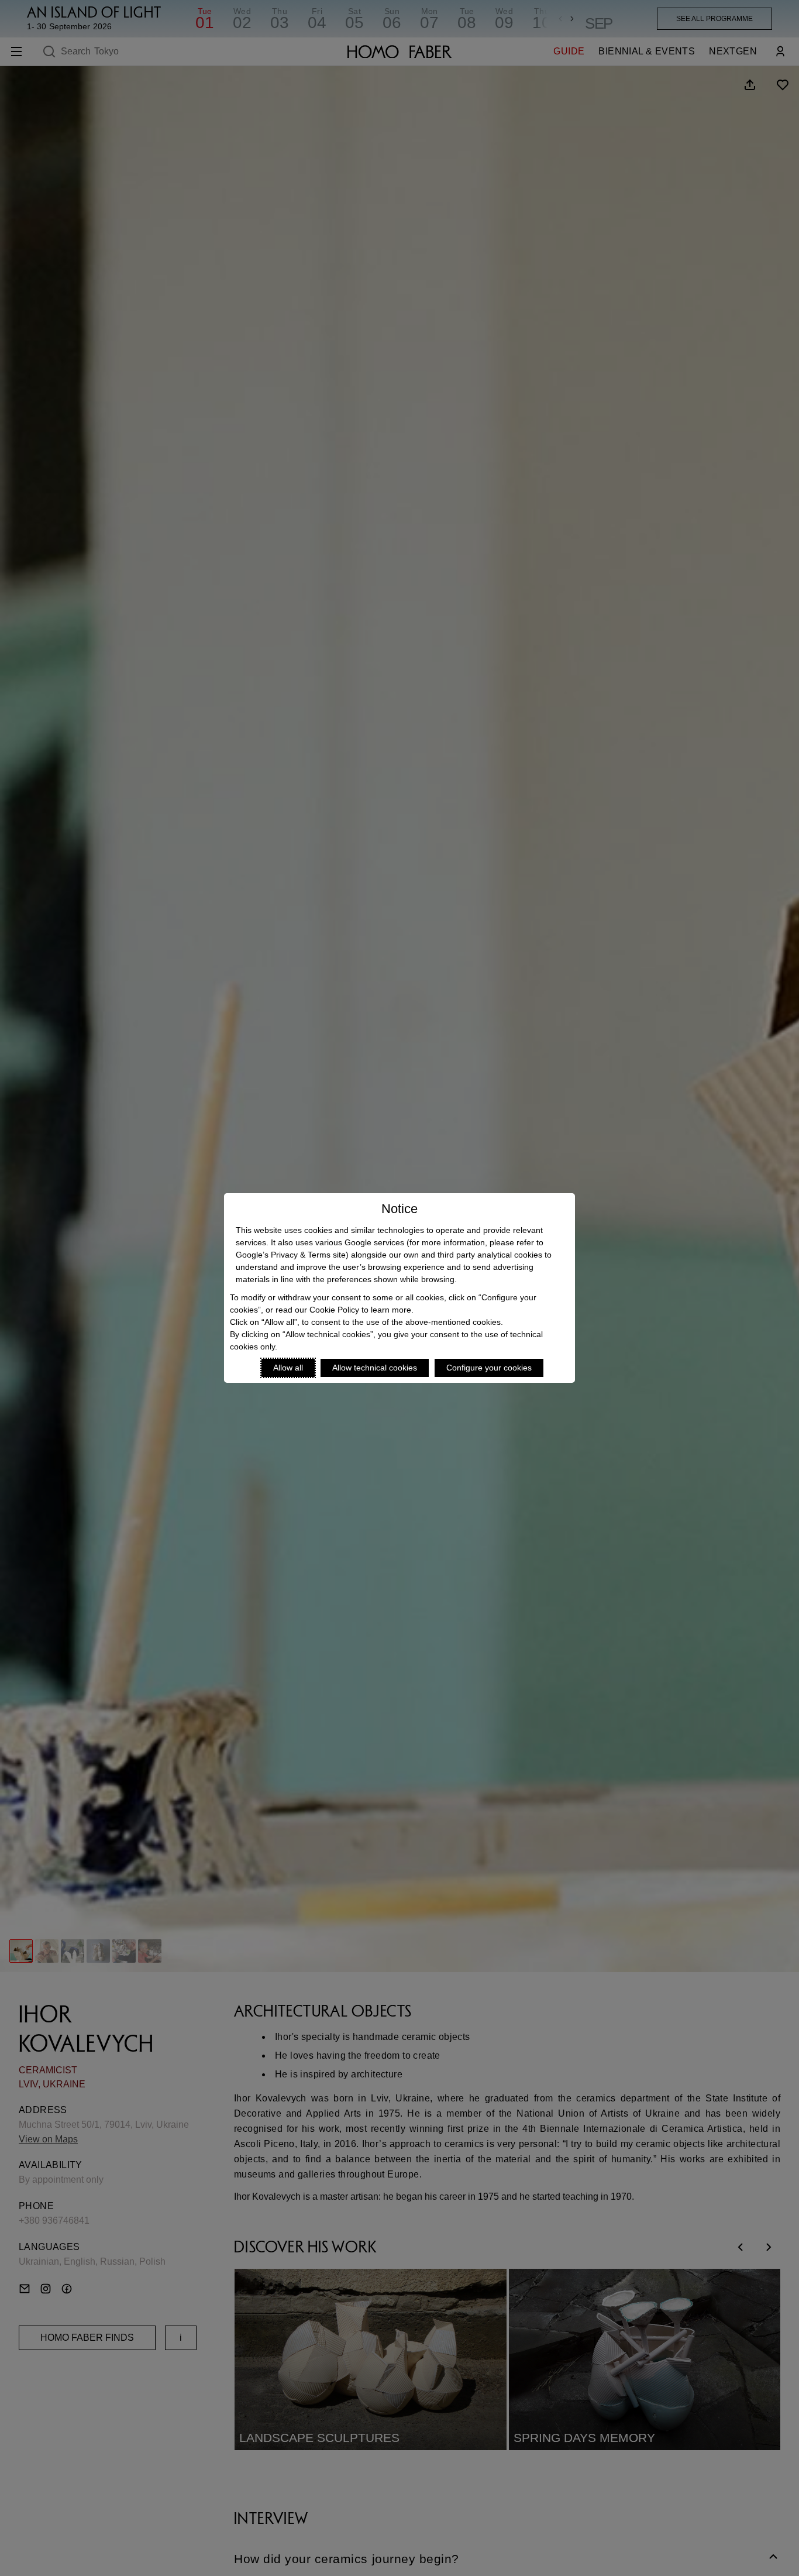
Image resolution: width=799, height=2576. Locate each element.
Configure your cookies (489, 1368)
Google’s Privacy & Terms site (291, 1255)
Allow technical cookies (375, 1368)
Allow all (288, 1368)
